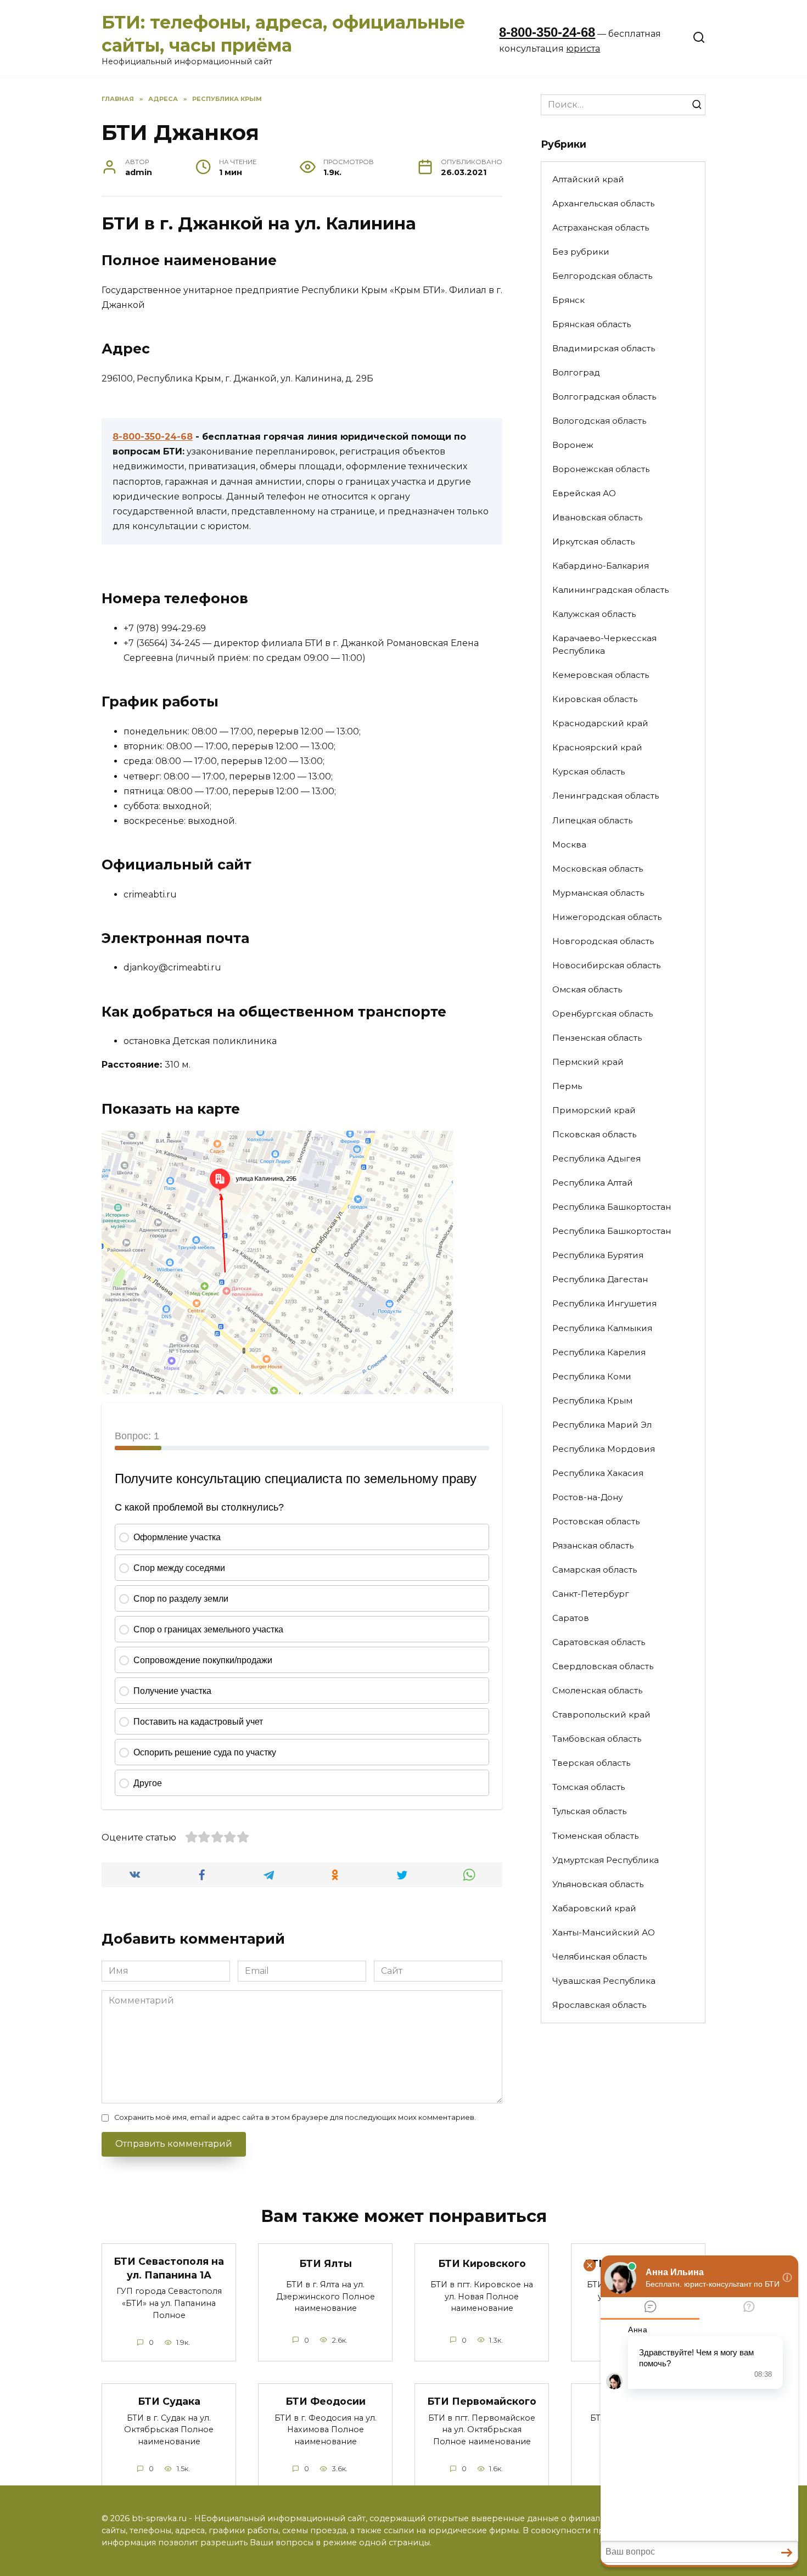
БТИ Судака (169, 2401)
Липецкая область (592, 820)
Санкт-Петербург (591, 1594)
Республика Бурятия (598, 1255)
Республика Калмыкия (602, 1328)
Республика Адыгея (596, 1158)
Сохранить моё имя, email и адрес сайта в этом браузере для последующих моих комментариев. (295, 2117)
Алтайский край (588, 179)
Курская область (589, 771)
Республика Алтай (593, 1183)
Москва (569, 844)
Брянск (568, 300)
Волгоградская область (604, 397)
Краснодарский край (600, 723)
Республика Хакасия (598, 1473)
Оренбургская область (603, 1014)
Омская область (587, 989)
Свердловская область (603, 1666)
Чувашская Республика (604, 1981)
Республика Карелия (599, 1352)
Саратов (571, 1618)
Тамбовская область (597, 1739)
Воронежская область (601, 469)
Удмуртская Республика (606, 1860)
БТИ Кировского (482, 2263)
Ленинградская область (606, 796)
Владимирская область (604, 348)
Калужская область (594, 614)
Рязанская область (593, 1545)
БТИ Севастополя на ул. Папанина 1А (169, 2268)
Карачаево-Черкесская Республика (604, 644)
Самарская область (595, 1570)
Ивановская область (597, 517)
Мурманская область (598, 893)
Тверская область (591, 1763)
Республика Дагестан (600, 1279)
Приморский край (594, 1110)
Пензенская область (597, 1038)
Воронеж (573, 445)
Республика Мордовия (604, 1449)
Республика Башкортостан (612, 1207)
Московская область (598, 869)
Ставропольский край (601, 1714)
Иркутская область (593, 541)
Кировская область (595, 699)
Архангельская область (603, 203)
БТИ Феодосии (326, 2401)
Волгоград (576, 372)
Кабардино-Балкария (601, 566)
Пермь (567, 1086)
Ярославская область (599, 2005)
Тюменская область (595, 1836)
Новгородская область (603, 941)
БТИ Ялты (326, 2263)
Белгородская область (602, 276)
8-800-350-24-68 (547, 32)
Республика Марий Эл (602, 1425)
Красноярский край (597, 747)
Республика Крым (592, 1401)
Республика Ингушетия (604, 1303)
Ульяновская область (598, 1884)
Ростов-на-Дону (587, 1497)
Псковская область (594, 1134)
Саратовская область (599, 1642)
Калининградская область (610, 590)
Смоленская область (597, 1690)
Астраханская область (601, 228)
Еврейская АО (584, 493)
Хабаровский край (594, 1908)
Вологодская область (599, 421)
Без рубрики (581, 252)
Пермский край (588, 1062)
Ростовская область (596, 1521)
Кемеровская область (601, 675)
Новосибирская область (606, 965)
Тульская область (589, 1811)
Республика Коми (592, 1376)
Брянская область (592, 324)
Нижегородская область (607, 917)
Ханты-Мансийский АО (604, 1932)
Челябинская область (599, 1957)
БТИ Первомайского (482, 2401)
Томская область (589, 1787)
